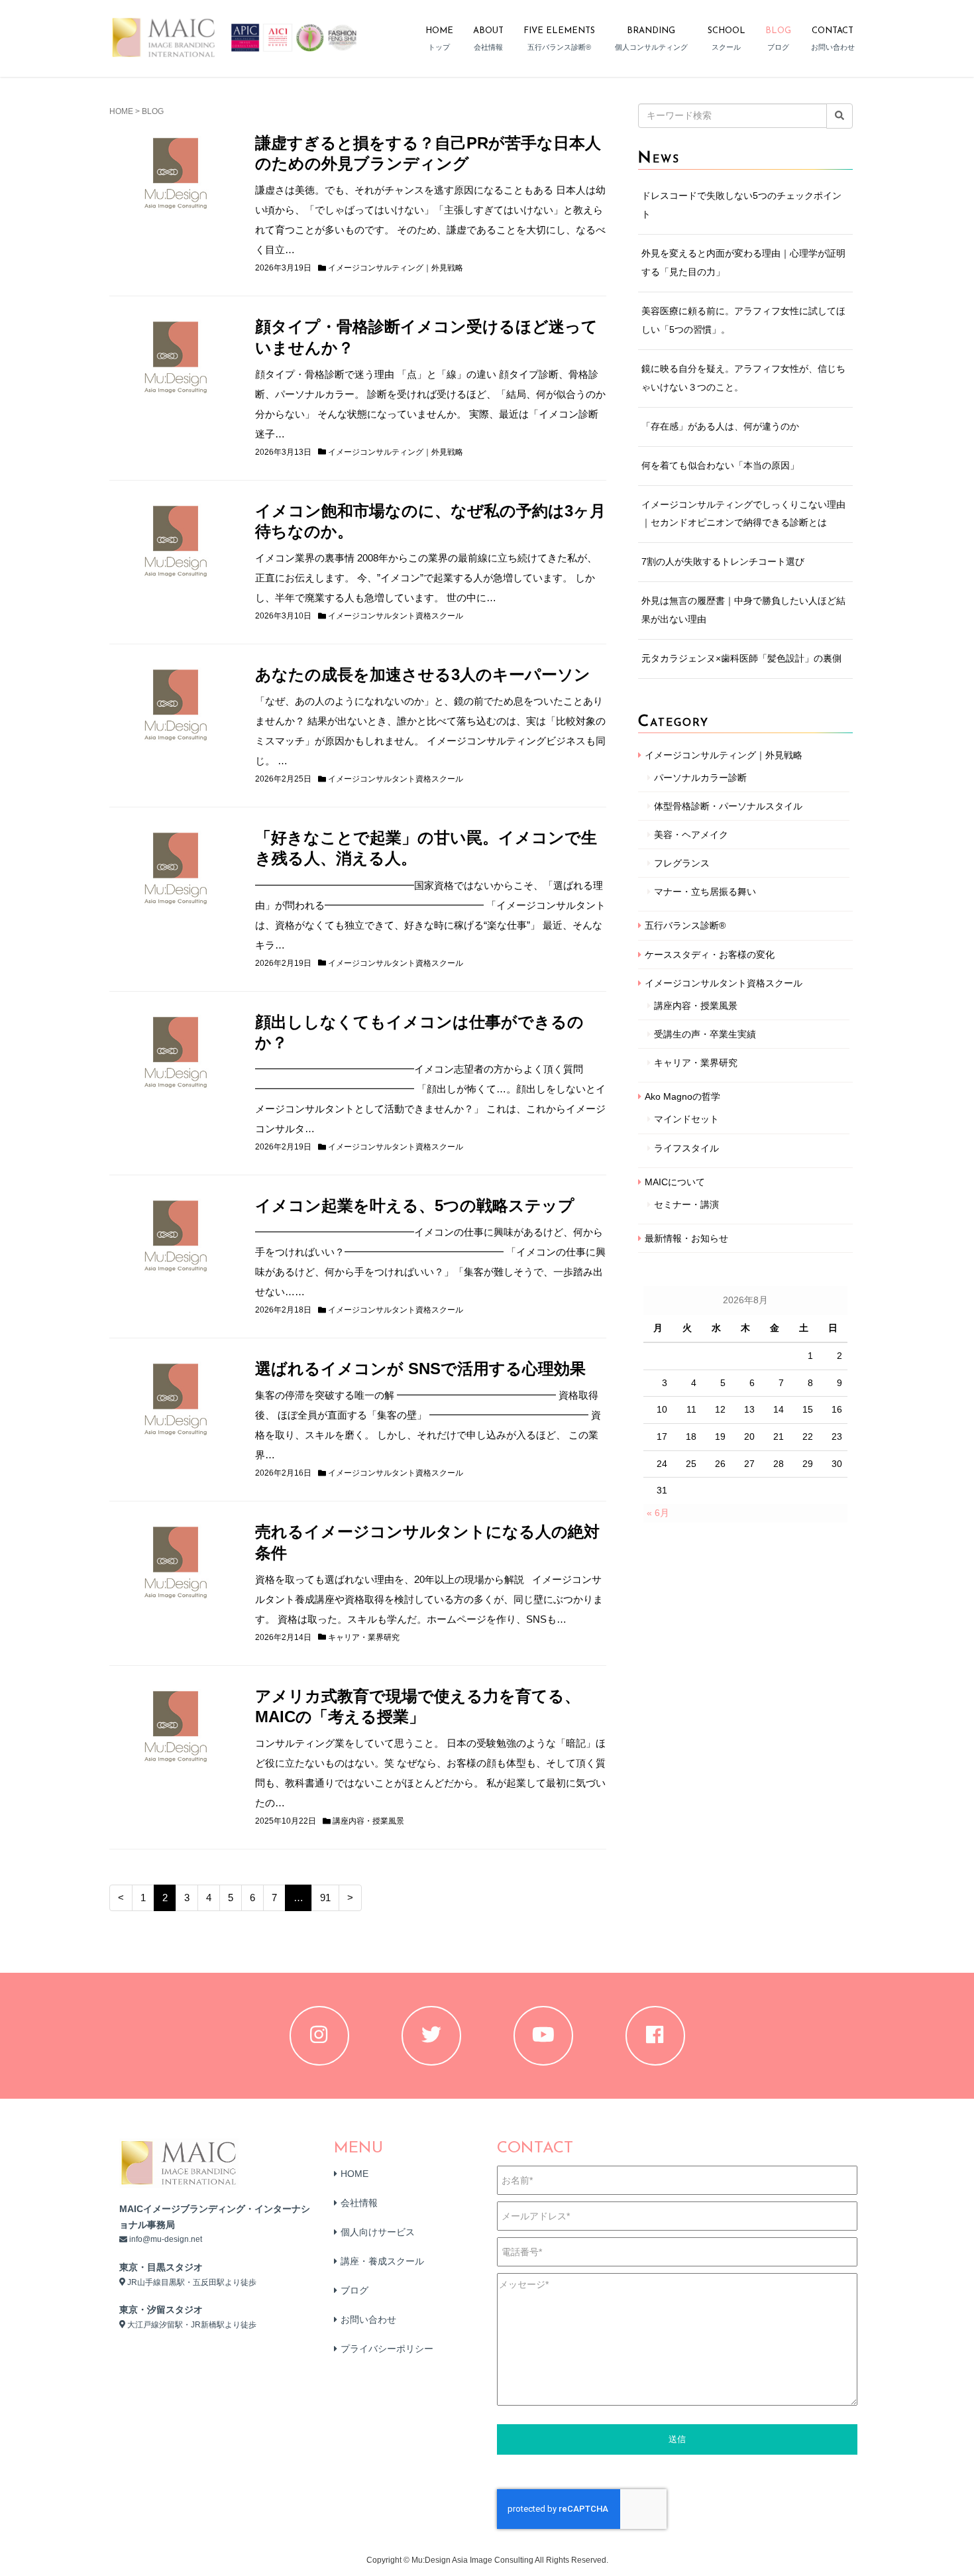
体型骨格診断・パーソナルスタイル (728, 806)
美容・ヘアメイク (691, 835)
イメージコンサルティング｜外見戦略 (396, 268)
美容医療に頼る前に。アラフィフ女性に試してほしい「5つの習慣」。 (743, 320)
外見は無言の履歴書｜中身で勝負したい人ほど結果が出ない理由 (743, 610)
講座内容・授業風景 (368, 1821)
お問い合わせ (368, 2319)
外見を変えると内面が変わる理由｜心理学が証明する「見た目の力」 (743, 263)
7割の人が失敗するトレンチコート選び (723, 561)
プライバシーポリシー (387, 2349)
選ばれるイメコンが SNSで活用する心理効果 (420, 1369)
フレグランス (682, 863)
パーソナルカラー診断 (700, 778)
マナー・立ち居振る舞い (705, 892)
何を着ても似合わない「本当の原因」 (720, 465)
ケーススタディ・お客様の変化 (710, 955)
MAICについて (675, 1182)
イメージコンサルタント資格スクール (396, 616)
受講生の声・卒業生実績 (705, 1034)
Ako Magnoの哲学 (682, 1096)
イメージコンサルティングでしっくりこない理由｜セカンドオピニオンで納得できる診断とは (743, 514)
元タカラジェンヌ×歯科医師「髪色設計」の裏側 (741, 658)
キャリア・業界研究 (364, 1637)
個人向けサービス (378, 2232)
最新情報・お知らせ (686, 1238)
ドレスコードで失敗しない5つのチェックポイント (741, 205)
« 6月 (658, 1513)
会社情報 (359, 2203)
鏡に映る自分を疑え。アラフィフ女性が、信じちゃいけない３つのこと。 (743, 378)
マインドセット (686, 1119)
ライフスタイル (686, 1148)
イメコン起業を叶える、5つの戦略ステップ (415, 1205)
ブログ (354, 2290)
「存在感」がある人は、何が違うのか (720, 426)
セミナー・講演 (686, 1204)
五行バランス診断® (685, 925)
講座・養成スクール (382, 2261)
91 (325, 1898)
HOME (121, 111)
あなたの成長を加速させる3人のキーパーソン (423, 674)
